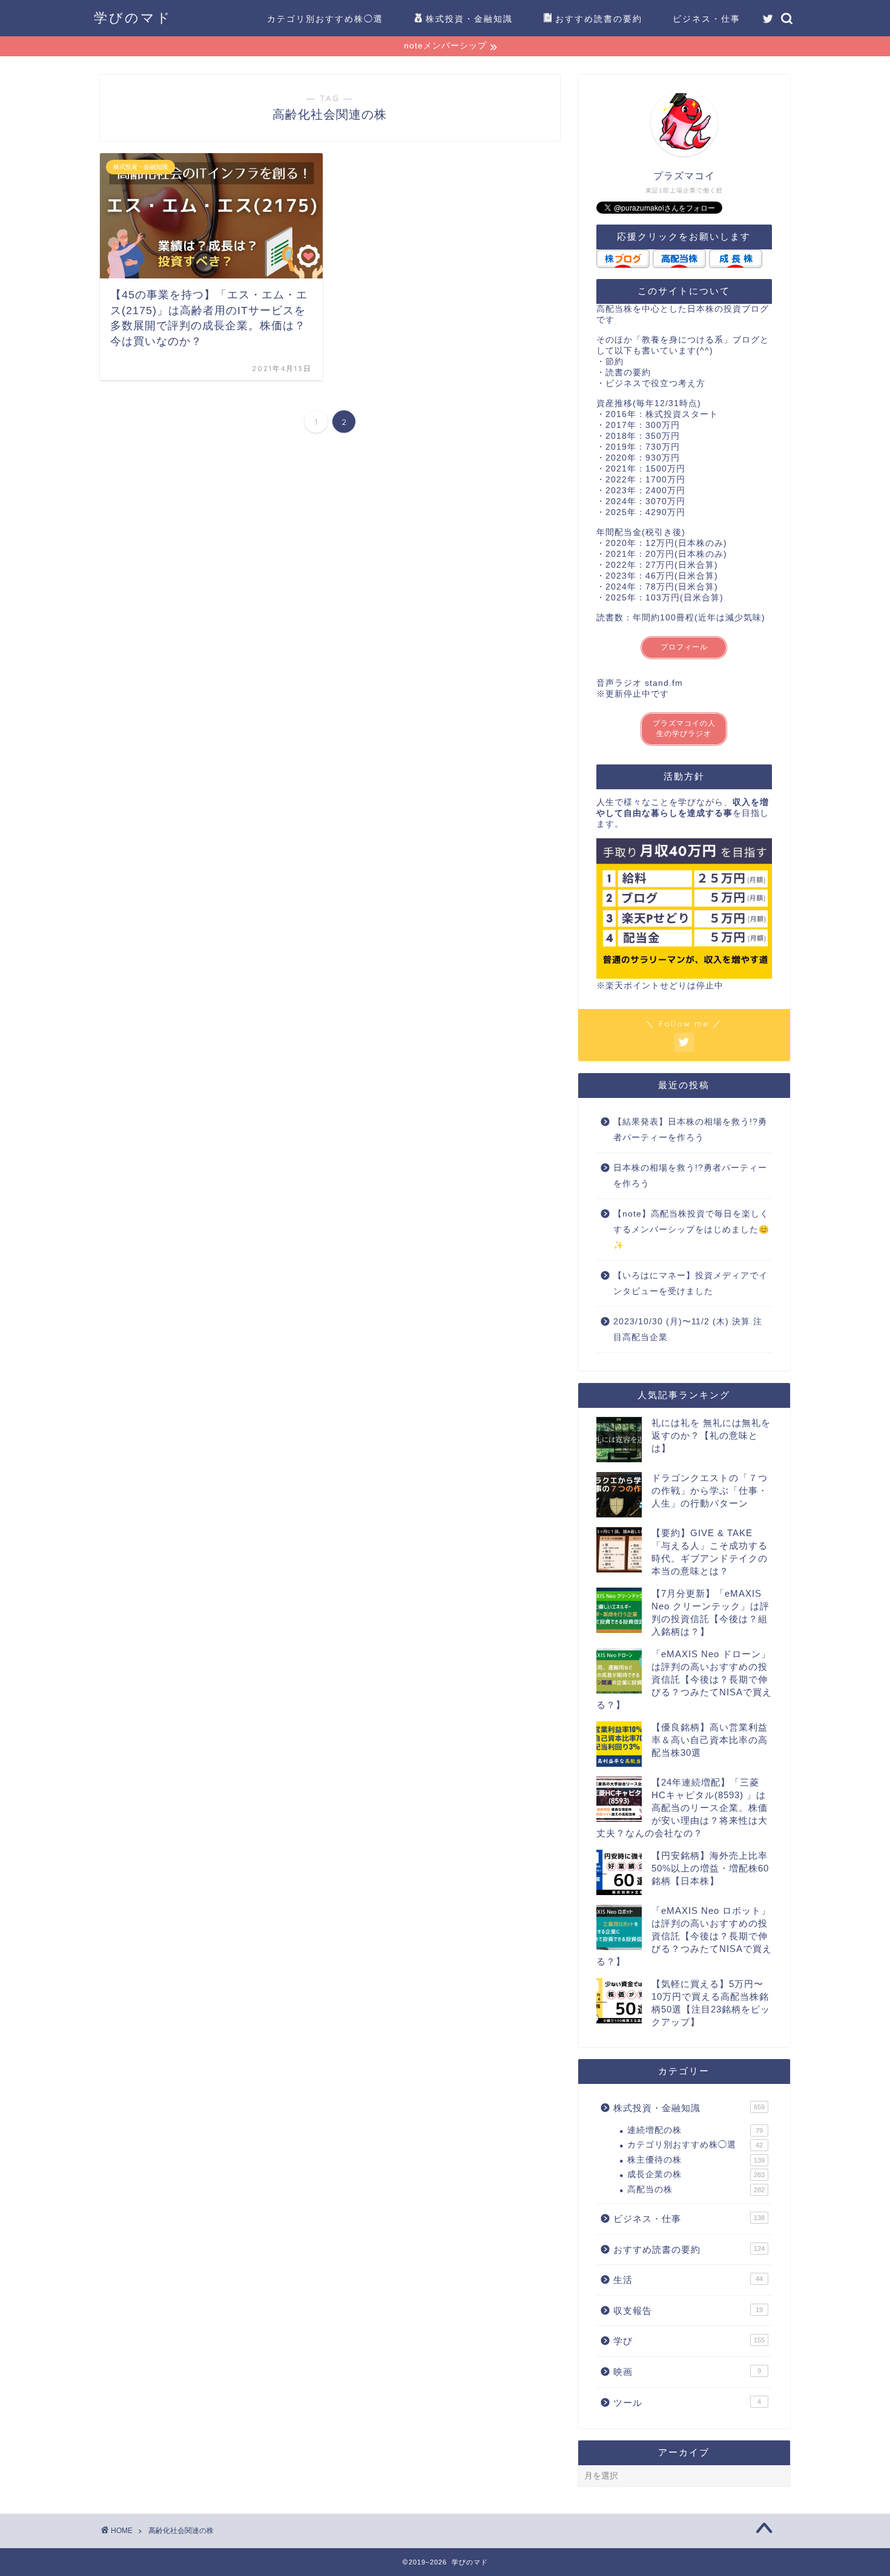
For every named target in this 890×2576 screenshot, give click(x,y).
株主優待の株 (696, 2160)
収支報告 (688, 2311)
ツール (687, 2403)
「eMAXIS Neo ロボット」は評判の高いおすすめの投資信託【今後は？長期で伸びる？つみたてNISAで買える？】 (684, 1936)
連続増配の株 (695, 2130)
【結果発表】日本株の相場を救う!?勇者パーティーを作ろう (690, 1130)
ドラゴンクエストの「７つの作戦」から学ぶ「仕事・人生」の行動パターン (710, 1490)
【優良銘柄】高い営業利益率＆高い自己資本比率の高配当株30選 (710, 1740)
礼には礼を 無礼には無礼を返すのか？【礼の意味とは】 (711, 1435)
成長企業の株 (696, 2174)
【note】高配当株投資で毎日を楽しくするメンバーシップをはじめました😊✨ (691, 1229)
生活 (688, 2280)
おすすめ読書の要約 (599, 19)
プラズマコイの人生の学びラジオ (684, 728)
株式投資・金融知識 (469, 19)
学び (689, 2341)
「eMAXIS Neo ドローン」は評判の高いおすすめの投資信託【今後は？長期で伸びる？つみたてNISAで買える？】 (684, 1679)
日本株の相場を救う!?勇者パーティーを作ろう (690, 1176)
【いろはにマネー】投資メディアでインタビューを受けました (691, 1283)
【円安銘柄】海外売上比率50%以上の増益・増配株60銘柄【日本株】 (710, 1868)
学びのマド (133, 17)
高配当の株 (696, 2190)
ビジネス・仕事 (707, 19)
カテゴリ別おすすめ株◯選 (325, 19)
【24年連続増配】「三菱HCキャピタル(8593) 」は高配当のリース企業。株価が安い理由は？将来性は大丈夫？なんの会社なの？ (682, 1808)
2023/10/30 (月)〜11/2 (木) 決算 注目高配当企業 (688, 1329)
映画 (687, 2372)
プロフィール (684, 647)
